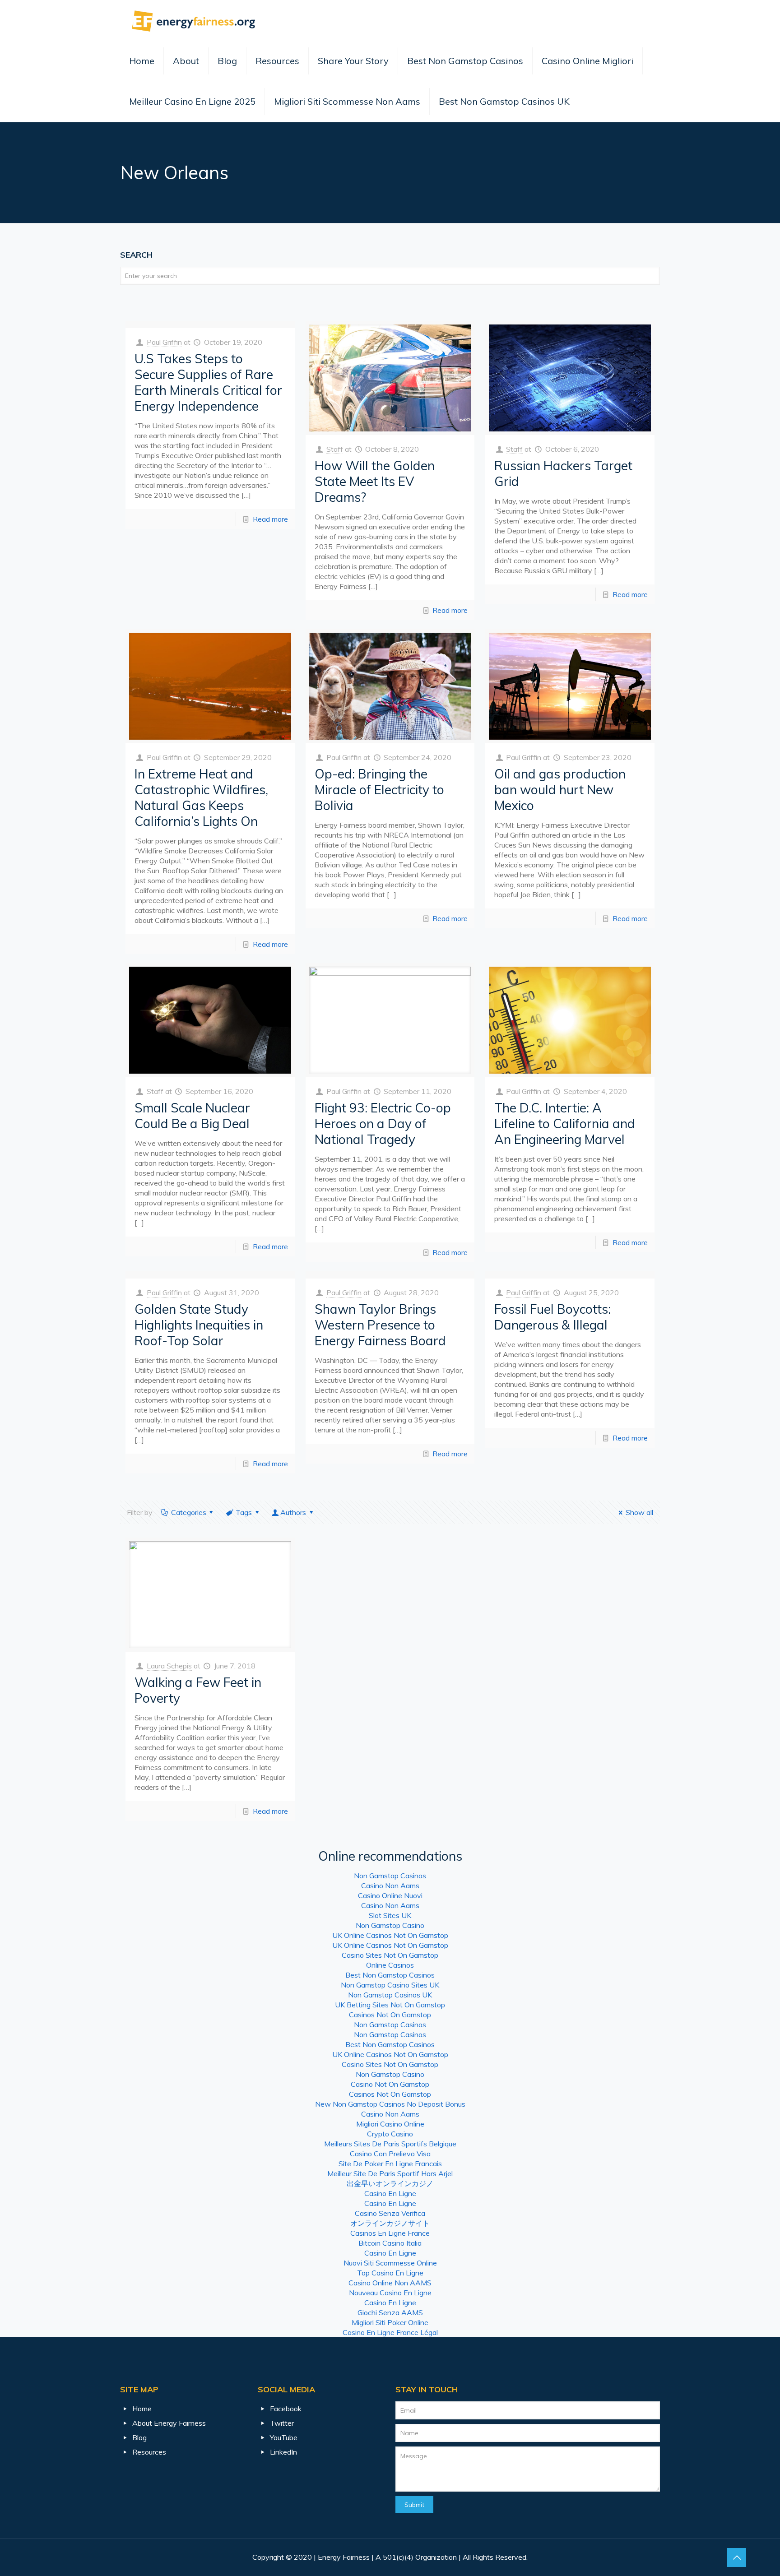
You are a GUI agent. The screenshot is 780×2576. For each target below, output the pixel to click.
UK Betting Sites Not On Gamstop (390, 2005)
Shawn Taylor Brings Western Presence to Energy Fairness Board (380, 1325)
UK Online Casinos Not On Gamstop (390, 1935)
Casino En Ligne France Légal (390, 2332)
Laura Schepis (169, 1666)
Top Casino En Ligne (390, 2273)
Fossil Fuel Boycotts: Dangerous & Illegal (552, 1317)
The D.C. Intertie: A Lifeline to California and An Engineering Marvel (565, 1124)
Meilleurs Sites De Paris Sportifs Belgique (390, 2144)
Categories (189, 1512)
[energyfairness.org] (194, 20)
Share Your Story (353, 61)
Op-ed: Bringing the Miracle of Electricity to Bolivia (379, 790)
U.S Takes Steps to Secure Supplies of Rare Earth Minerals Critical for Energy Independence (208, 382)
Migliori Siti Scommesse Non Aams (347, 101)
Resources (277, 61)
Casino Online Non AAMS (390, 2283)
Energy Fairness (344, 2557)
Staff (335, 449)
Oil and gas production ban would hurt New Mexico (560, 790)
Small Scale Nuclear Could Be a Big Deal (192, 1116)
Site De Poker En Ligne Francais (390, 2164)
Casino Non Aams (390, 1886)
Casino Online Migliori (587, 61)
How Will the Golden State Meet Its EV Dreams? (375, 481)
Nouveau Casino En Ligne (390, 2293)
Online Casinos (390, 1965)
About (186, 61)
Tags (244, 1512)
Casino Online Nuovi (390, 1895)
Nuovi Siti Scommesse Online (390, 2263)
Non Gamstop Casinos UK (390, 1995)
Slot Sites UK (390, 1915)
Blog (227, 61)
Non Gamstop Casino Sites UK (390, 1985)
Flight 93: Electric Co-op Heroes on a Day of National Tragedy (383, 1124)
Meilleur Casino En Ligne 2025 (192, 101)
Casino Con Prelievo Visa (390, 2154)
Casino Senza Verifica (390, 2213)
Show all (639, 1512)
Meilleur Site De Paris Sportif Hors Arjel (390, 2173)
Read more (270, 519)
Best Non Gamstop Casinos (465, 61)
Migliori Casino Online (390, 2124)
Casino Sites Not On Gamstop (390, 1955)
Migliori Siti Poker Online (390, 2322)
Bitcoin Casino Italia (390, 2243)
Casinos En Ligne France (390, 2233)
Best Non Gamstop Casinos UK (504, 101)
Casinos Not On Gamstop (390, 2015)
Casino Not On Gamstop (390, 2084)
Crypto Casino (390, 2134)
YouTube (284, 2437)
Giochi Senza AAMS (390, 2312)
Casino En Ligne (390, 2193)
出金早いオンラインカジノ (390, 2183)
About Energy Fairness (169, 2423)
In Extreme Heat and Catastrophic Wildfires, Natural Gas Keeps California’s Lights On (201, 797)
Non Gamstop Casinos (390, 1876)
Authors (293, 1512)
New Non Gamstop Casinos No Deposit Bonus (390, 2104)
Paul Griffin (164, 342)
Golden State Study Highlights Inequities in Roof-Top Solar (199, 1325)
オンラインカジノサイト (390, 2223)
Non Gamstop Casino (390, 1925)
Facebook (286, 2409)
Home (142, 61)
